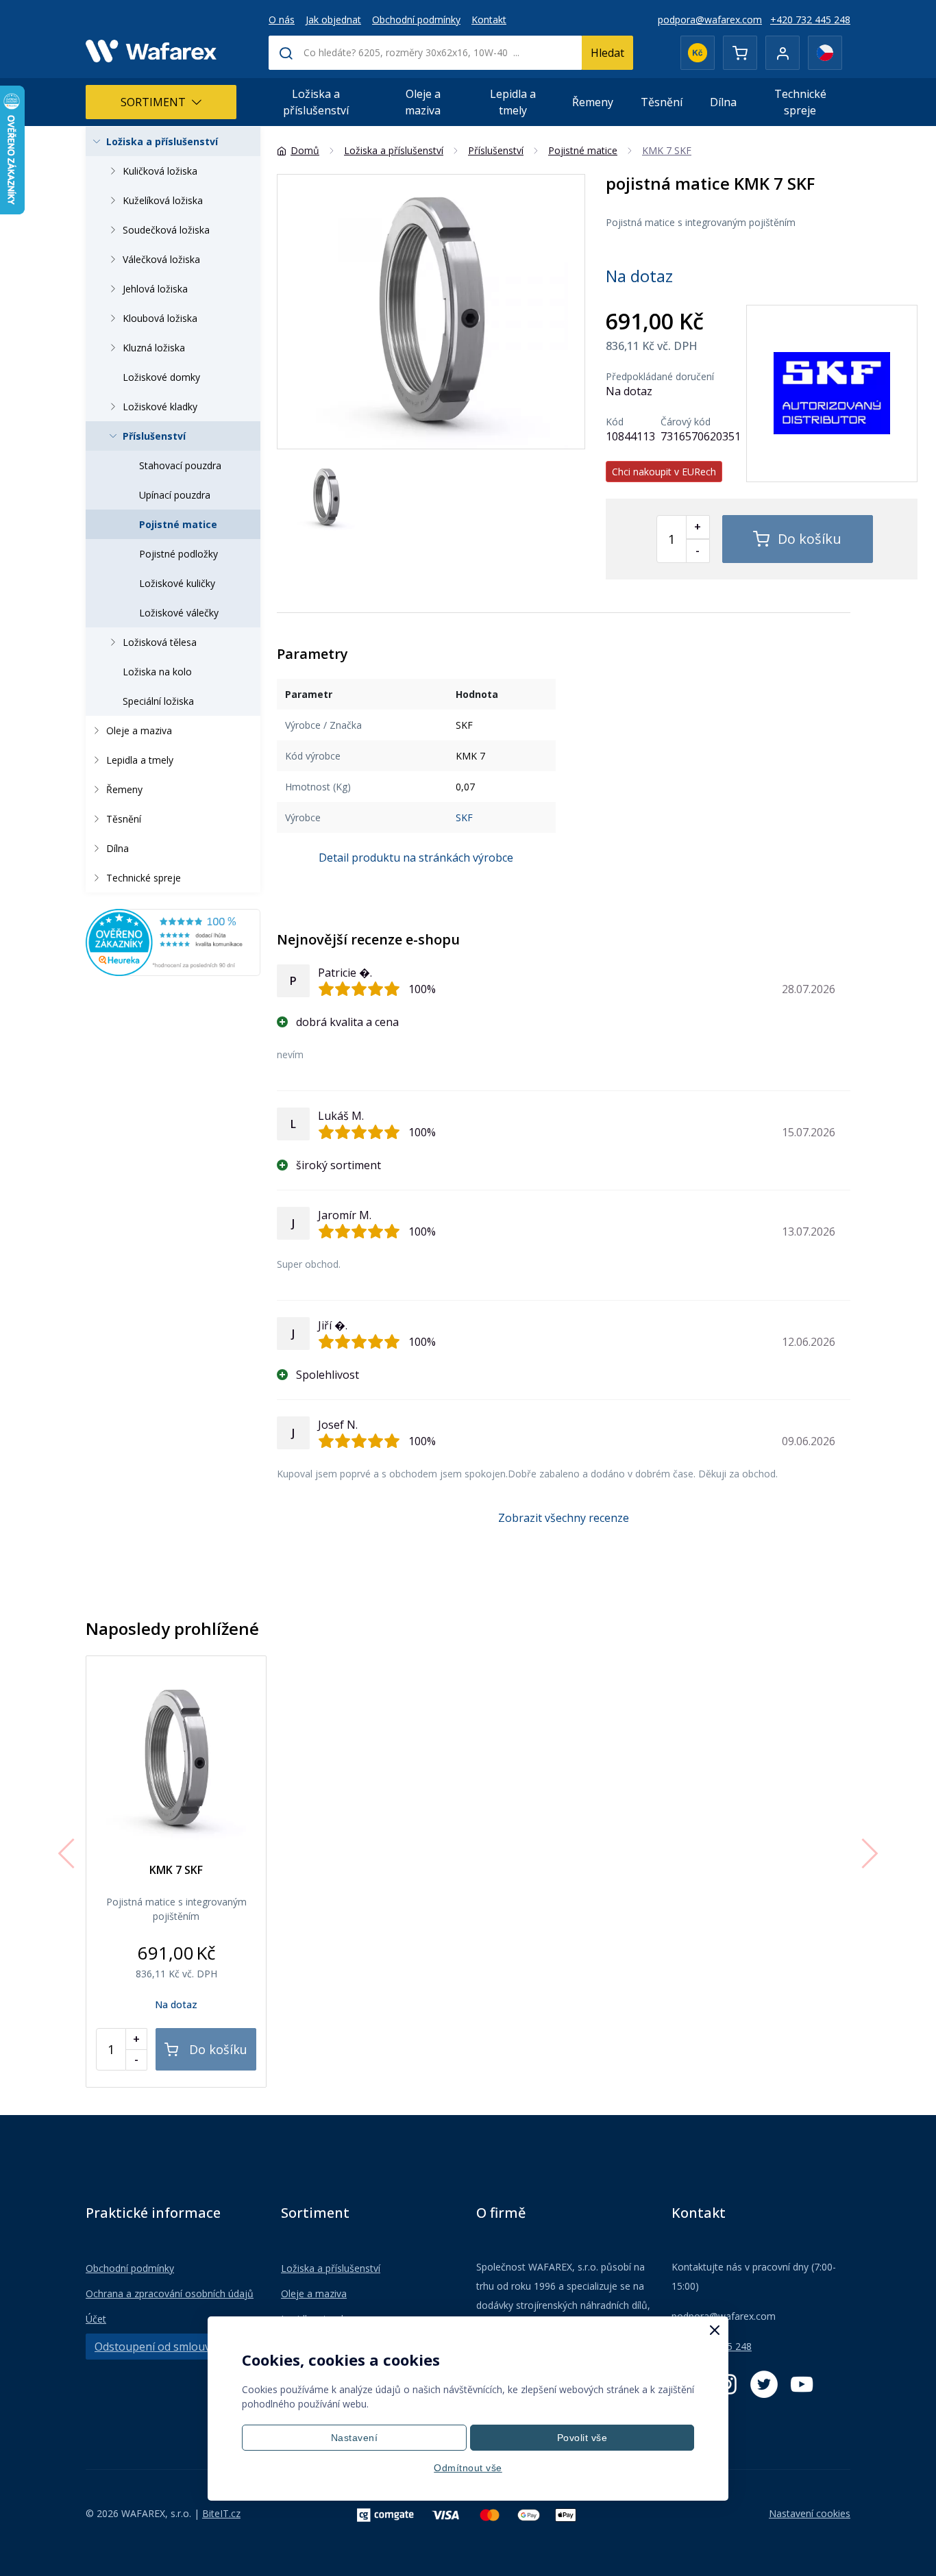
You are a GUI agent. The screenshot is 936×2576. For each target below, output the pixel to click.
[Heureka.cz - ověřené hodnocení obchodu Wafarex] (173, 941)
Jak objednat (333, 20)
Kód (615, 422)
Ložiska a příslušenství (316, 102)
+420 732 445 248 (810, 20)
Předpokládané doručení (660, 377)
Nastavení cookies (810, 2513)
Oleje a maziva (423, 102)
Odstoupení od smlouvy (155, 2347)
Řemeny (593, 102)
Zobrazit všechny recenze (564, 1518)
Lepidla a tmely (513, 102)
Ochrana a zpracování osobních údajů (170, 2293)
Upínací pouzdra (175, 495)
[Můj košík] (740, 53)
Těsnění (662, 102)
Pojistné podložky (178, 554)
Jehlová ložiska (155, 289)
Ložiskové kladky (160, 407)
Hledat (607, 53)
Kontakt (489, 20)
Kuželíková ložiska (163, 200)
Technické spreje (800, 102)
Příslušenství (154, 436)
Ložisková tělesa (160, 642)
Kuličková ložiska (160, 171)
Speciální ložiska (158, 701)
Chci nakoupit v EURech (664, 472)
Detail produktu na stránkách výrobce (416, 858)
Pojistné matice (178, 524)
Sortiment (153, 102)
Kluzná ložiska (154, 348)
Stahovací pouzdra (180, 465)
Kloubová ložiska (160, 318)
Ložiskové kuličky (177, 583)
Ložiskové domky (161, 377)
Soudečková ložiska (166, 230)
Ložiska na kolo (157, 672)
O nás (282, 20)
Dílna (723, 102)
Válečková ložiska (161, 259)
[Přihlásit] (783, 53)
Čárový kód (686, 422)
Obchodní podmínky (416, 20)
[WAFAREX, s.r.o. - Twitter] (764, 2384)
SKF (464, 817)
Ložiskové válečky (179, 613)
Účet (96, 2319)
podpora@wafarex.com (710, 20)
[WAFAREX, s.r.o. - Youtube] (802, 2384)
